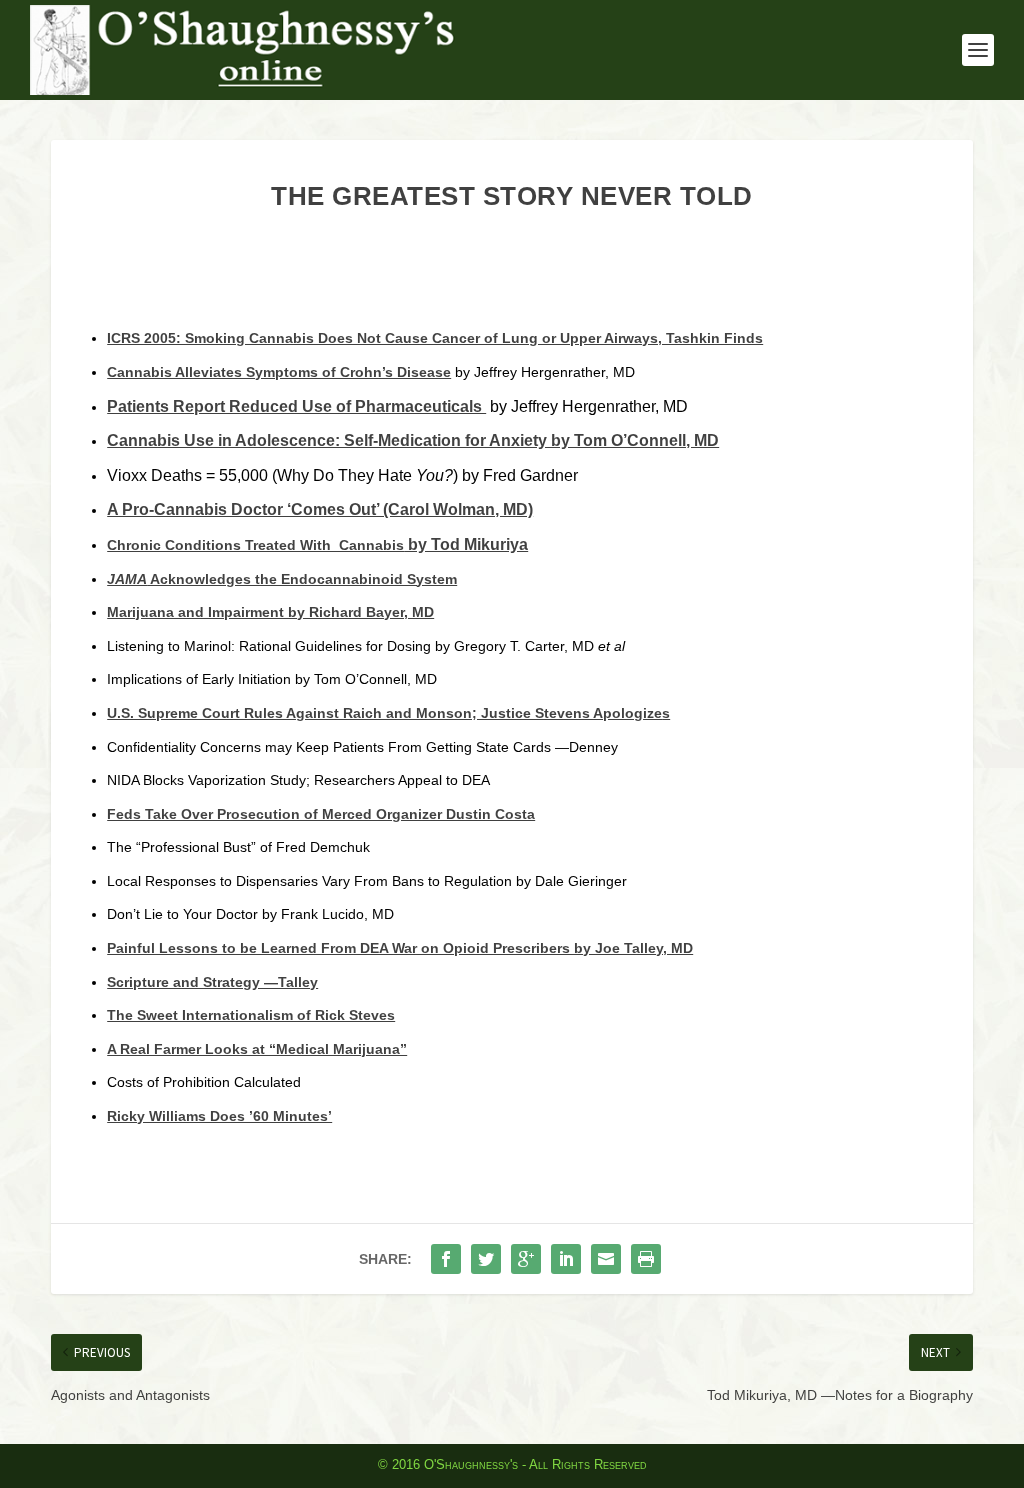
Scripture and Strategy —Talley (212, 982)
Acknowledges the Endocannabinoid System (282, 579)
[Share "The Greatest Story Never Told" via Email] (606, 1259)
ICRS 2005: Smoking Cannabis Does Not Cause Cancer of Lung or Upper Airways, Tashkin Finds (435, 338)
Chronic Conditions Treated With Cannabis (255, 545)
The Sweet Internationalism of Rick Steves (251, 1015)
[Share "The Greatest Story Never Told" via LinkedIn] (566, 1259)
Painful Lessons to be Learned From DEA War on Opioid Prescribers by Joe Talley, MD (400, 948)
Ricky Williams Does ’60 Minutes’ (219, 1116)
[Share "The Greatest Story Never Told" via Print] (646, 1259)
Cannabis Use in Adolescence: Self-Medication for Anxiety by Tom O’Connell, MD (413, 440)
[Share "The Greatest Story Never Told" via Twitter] (486, 1259)
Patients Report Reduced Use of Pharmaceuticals (296, 406)
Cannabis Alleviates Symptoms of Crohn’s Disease (279, 372)
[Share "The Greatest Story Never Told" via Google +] (526, 1259)
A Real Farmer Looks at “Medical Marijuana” (257, 1049)
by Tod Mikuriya (466, 544)
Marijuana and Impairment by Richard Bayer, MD (270, 612)
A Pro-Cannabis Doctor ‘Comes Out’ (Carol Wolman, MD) (320, 509)
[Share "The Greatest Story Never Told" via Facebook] (446, 1259)
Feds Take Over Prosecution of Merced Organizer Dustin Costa (321, 814)
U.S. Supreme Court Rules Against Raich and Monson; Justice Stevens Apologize (384, 713)
